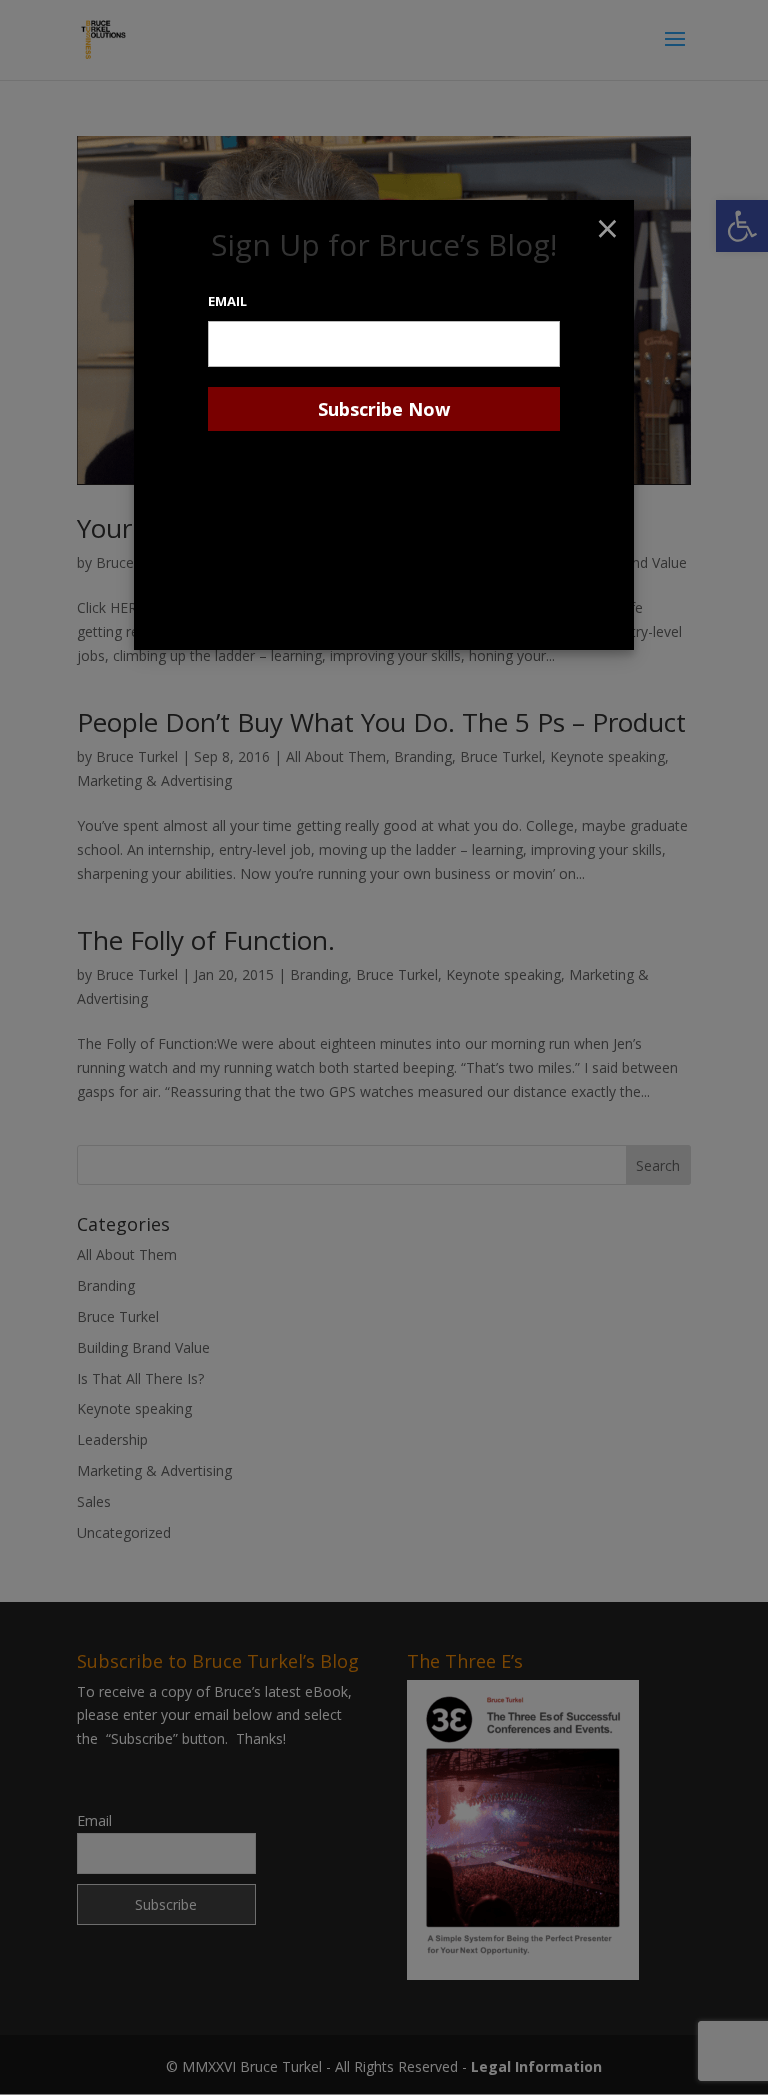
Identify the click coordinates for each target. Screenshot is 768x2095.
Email (227, 301)
